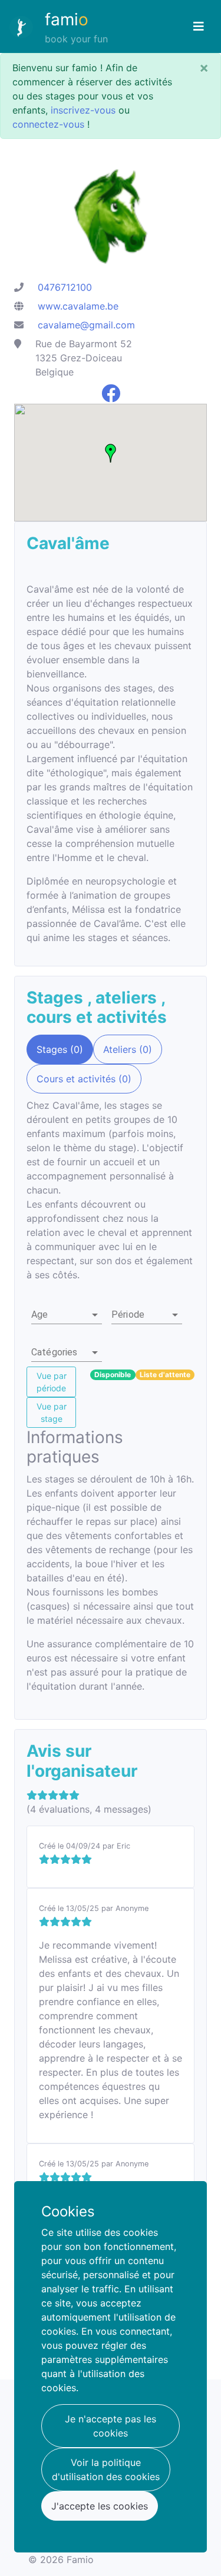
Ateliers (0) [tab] (128, 1049)
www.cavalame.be (78, 306)
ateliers (128, 998)
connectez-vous (48, 124)
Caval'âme (68, 543)
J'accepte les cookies (100, 2506)
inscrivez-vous (83, 110)
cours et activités (97, 1017)
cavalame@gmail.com (86, 325)
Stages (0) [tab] (60, 1049)
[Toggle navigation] (199, 26)
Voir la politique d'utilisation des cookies (106, 2469)
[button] (67, 1315)
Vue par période (52, 1382)
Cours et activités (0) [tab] (84, 1079)
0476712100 (65, 287)
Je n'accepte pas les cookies (111, 2426)
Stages (57, 998)
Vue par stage (52, 1412)
